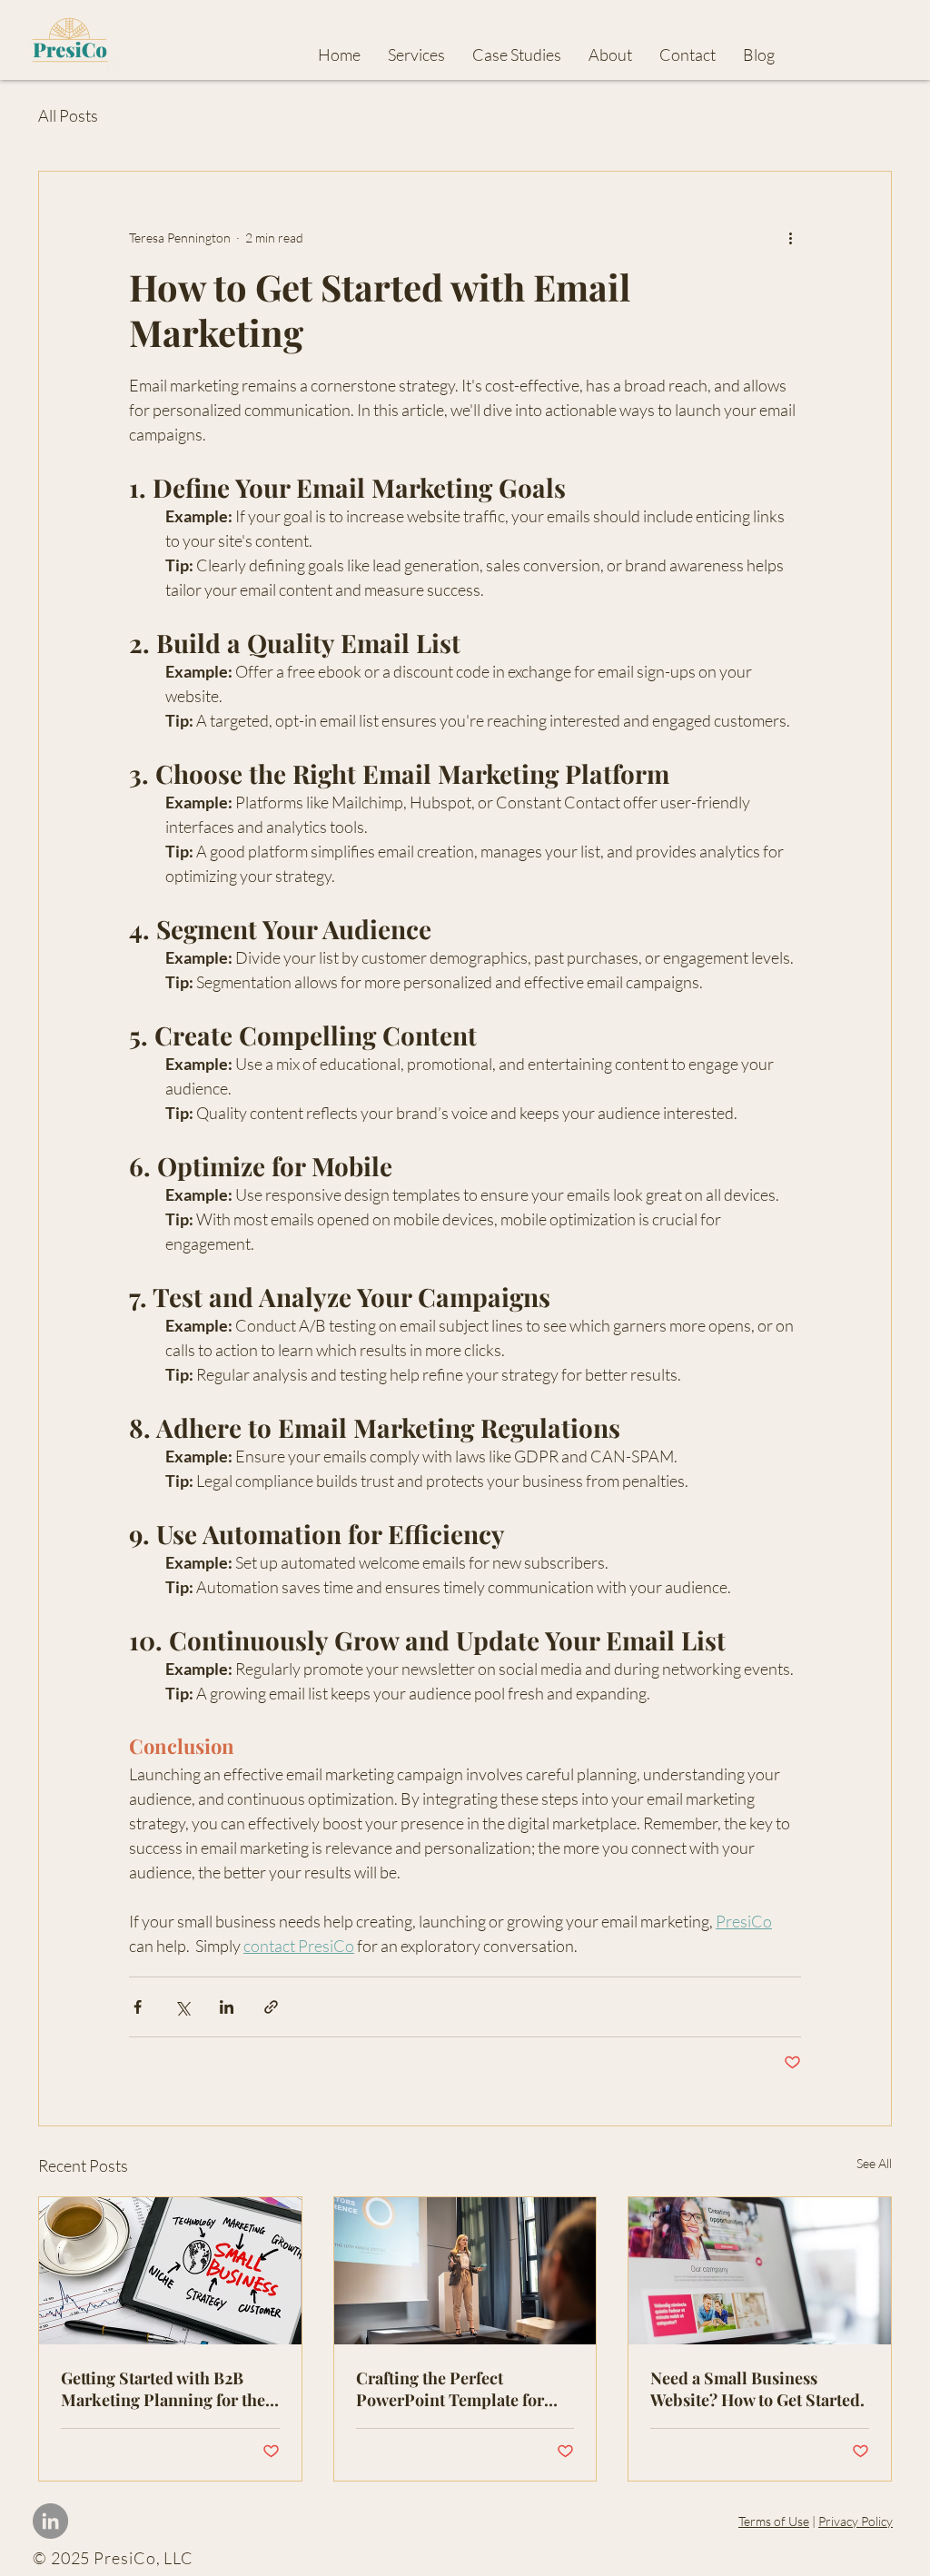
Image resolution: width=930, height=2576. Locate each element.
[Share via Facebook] (138, 2007)
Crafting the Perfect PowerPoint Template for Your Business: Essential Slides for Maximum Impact (460, 2389)
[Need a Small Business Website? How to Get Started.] (760, 2271)
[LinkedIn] (50, 2521)
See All (874, 2163)
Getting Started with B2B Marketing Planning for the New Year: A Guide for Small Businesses (164, 2389)
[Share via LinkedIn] (227, 2007)
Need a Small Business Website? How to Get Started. (757, 2389)
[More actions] (790, 237)
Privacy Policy (856, 2521)
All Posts (68, 115)
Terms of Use (774, 2521)
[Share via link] (271, 2007)
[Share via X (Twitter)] (182, 2007)
